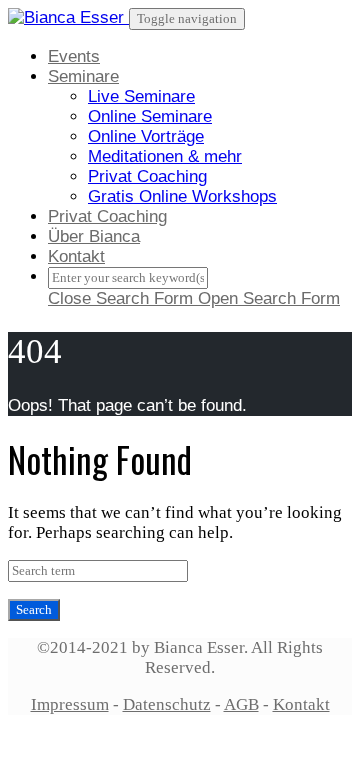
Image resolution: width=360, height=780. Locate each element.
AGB (241, 704)
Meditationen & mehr (165, 156)
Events (74, 56)
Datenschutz (167, 704)
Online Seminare (150, 116)
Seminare (83, 76)
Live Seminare (141, 96)
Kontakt (76, 256)
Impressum (70, 704)
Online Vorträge (146, 136)
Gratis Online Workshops (182, 196)
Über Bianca (94, 236)
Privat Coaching (147, 176)
